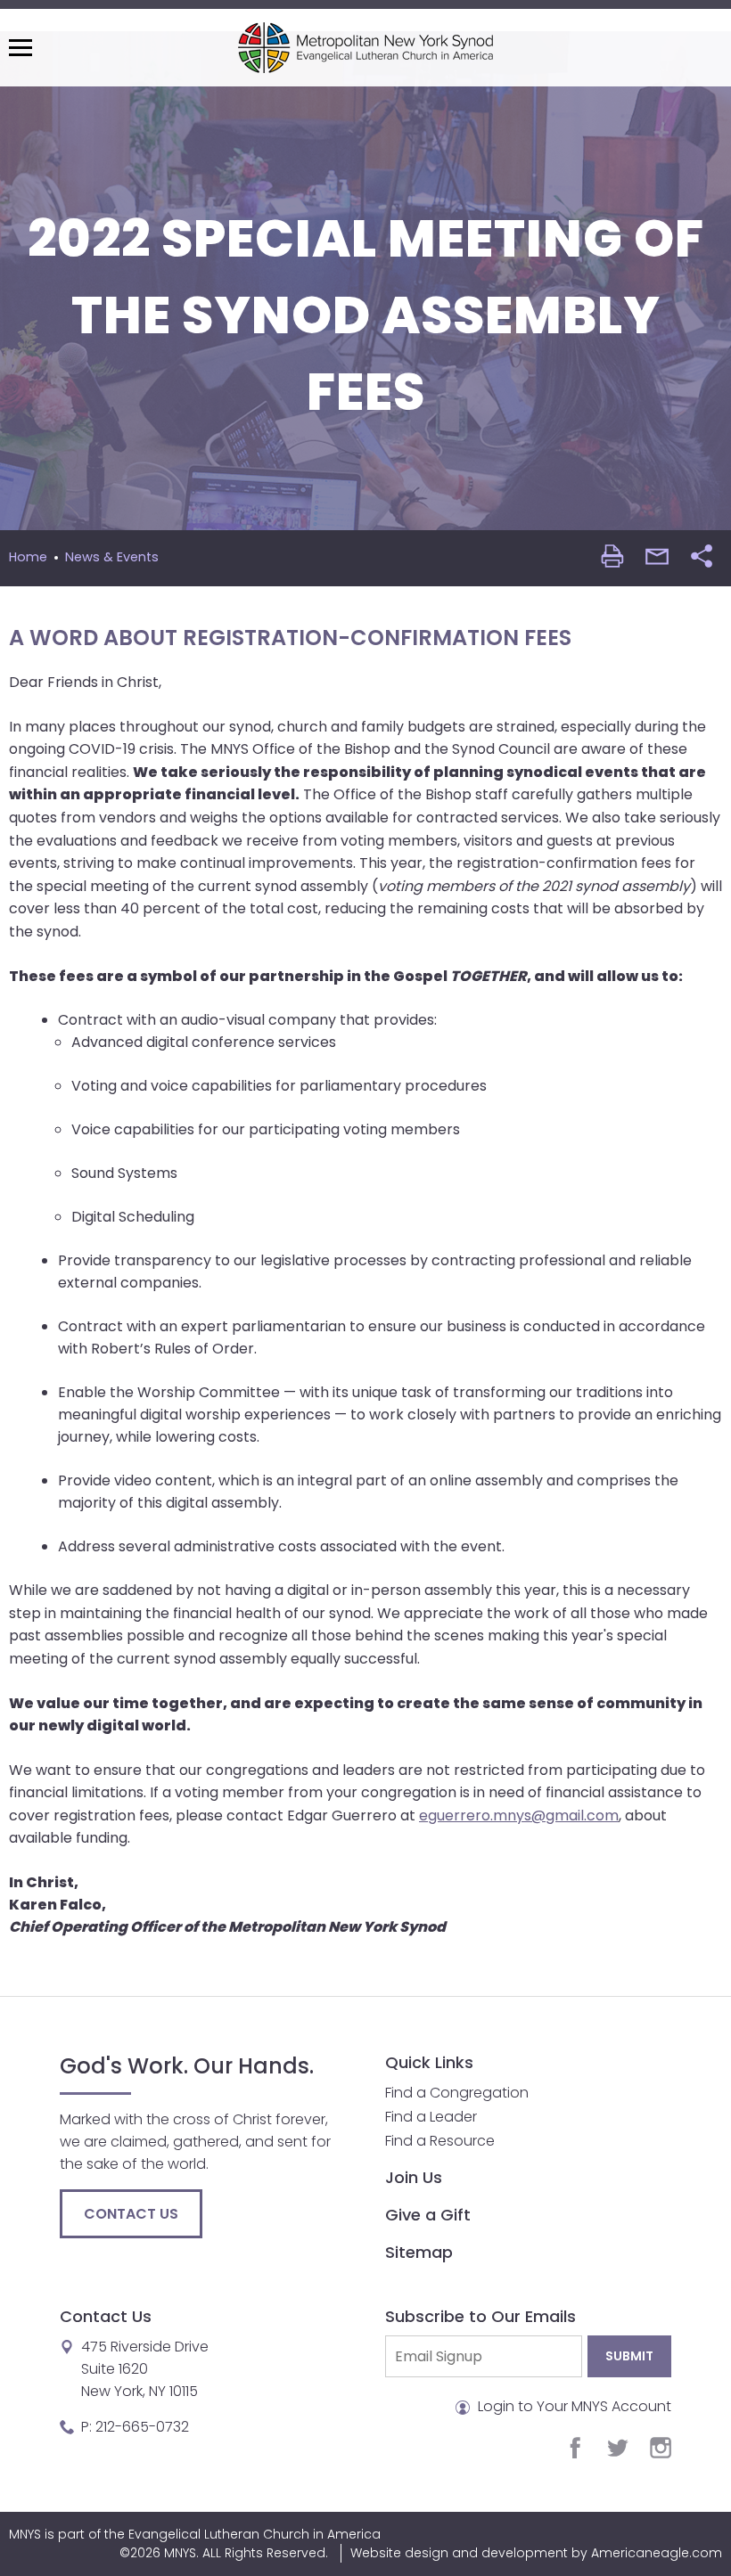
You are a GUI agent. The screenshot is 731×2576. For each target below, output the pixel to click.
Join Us (414, 2177)
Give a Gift (428, 2215)
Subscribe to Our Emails (480, 2316)
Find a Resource (440, 2141)
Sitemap (419, 2252)
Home (28, 557)
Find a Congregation (457, 2093)
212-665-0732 (142, 2427)
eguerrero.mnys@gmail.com (519, 1815)
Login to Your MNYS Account (573, 2406)
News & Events (112, 557)
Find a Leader (431, 2117)
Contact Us (131, 2214)
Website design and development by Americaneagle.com (536, 2553)
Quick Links (429, 2062)
